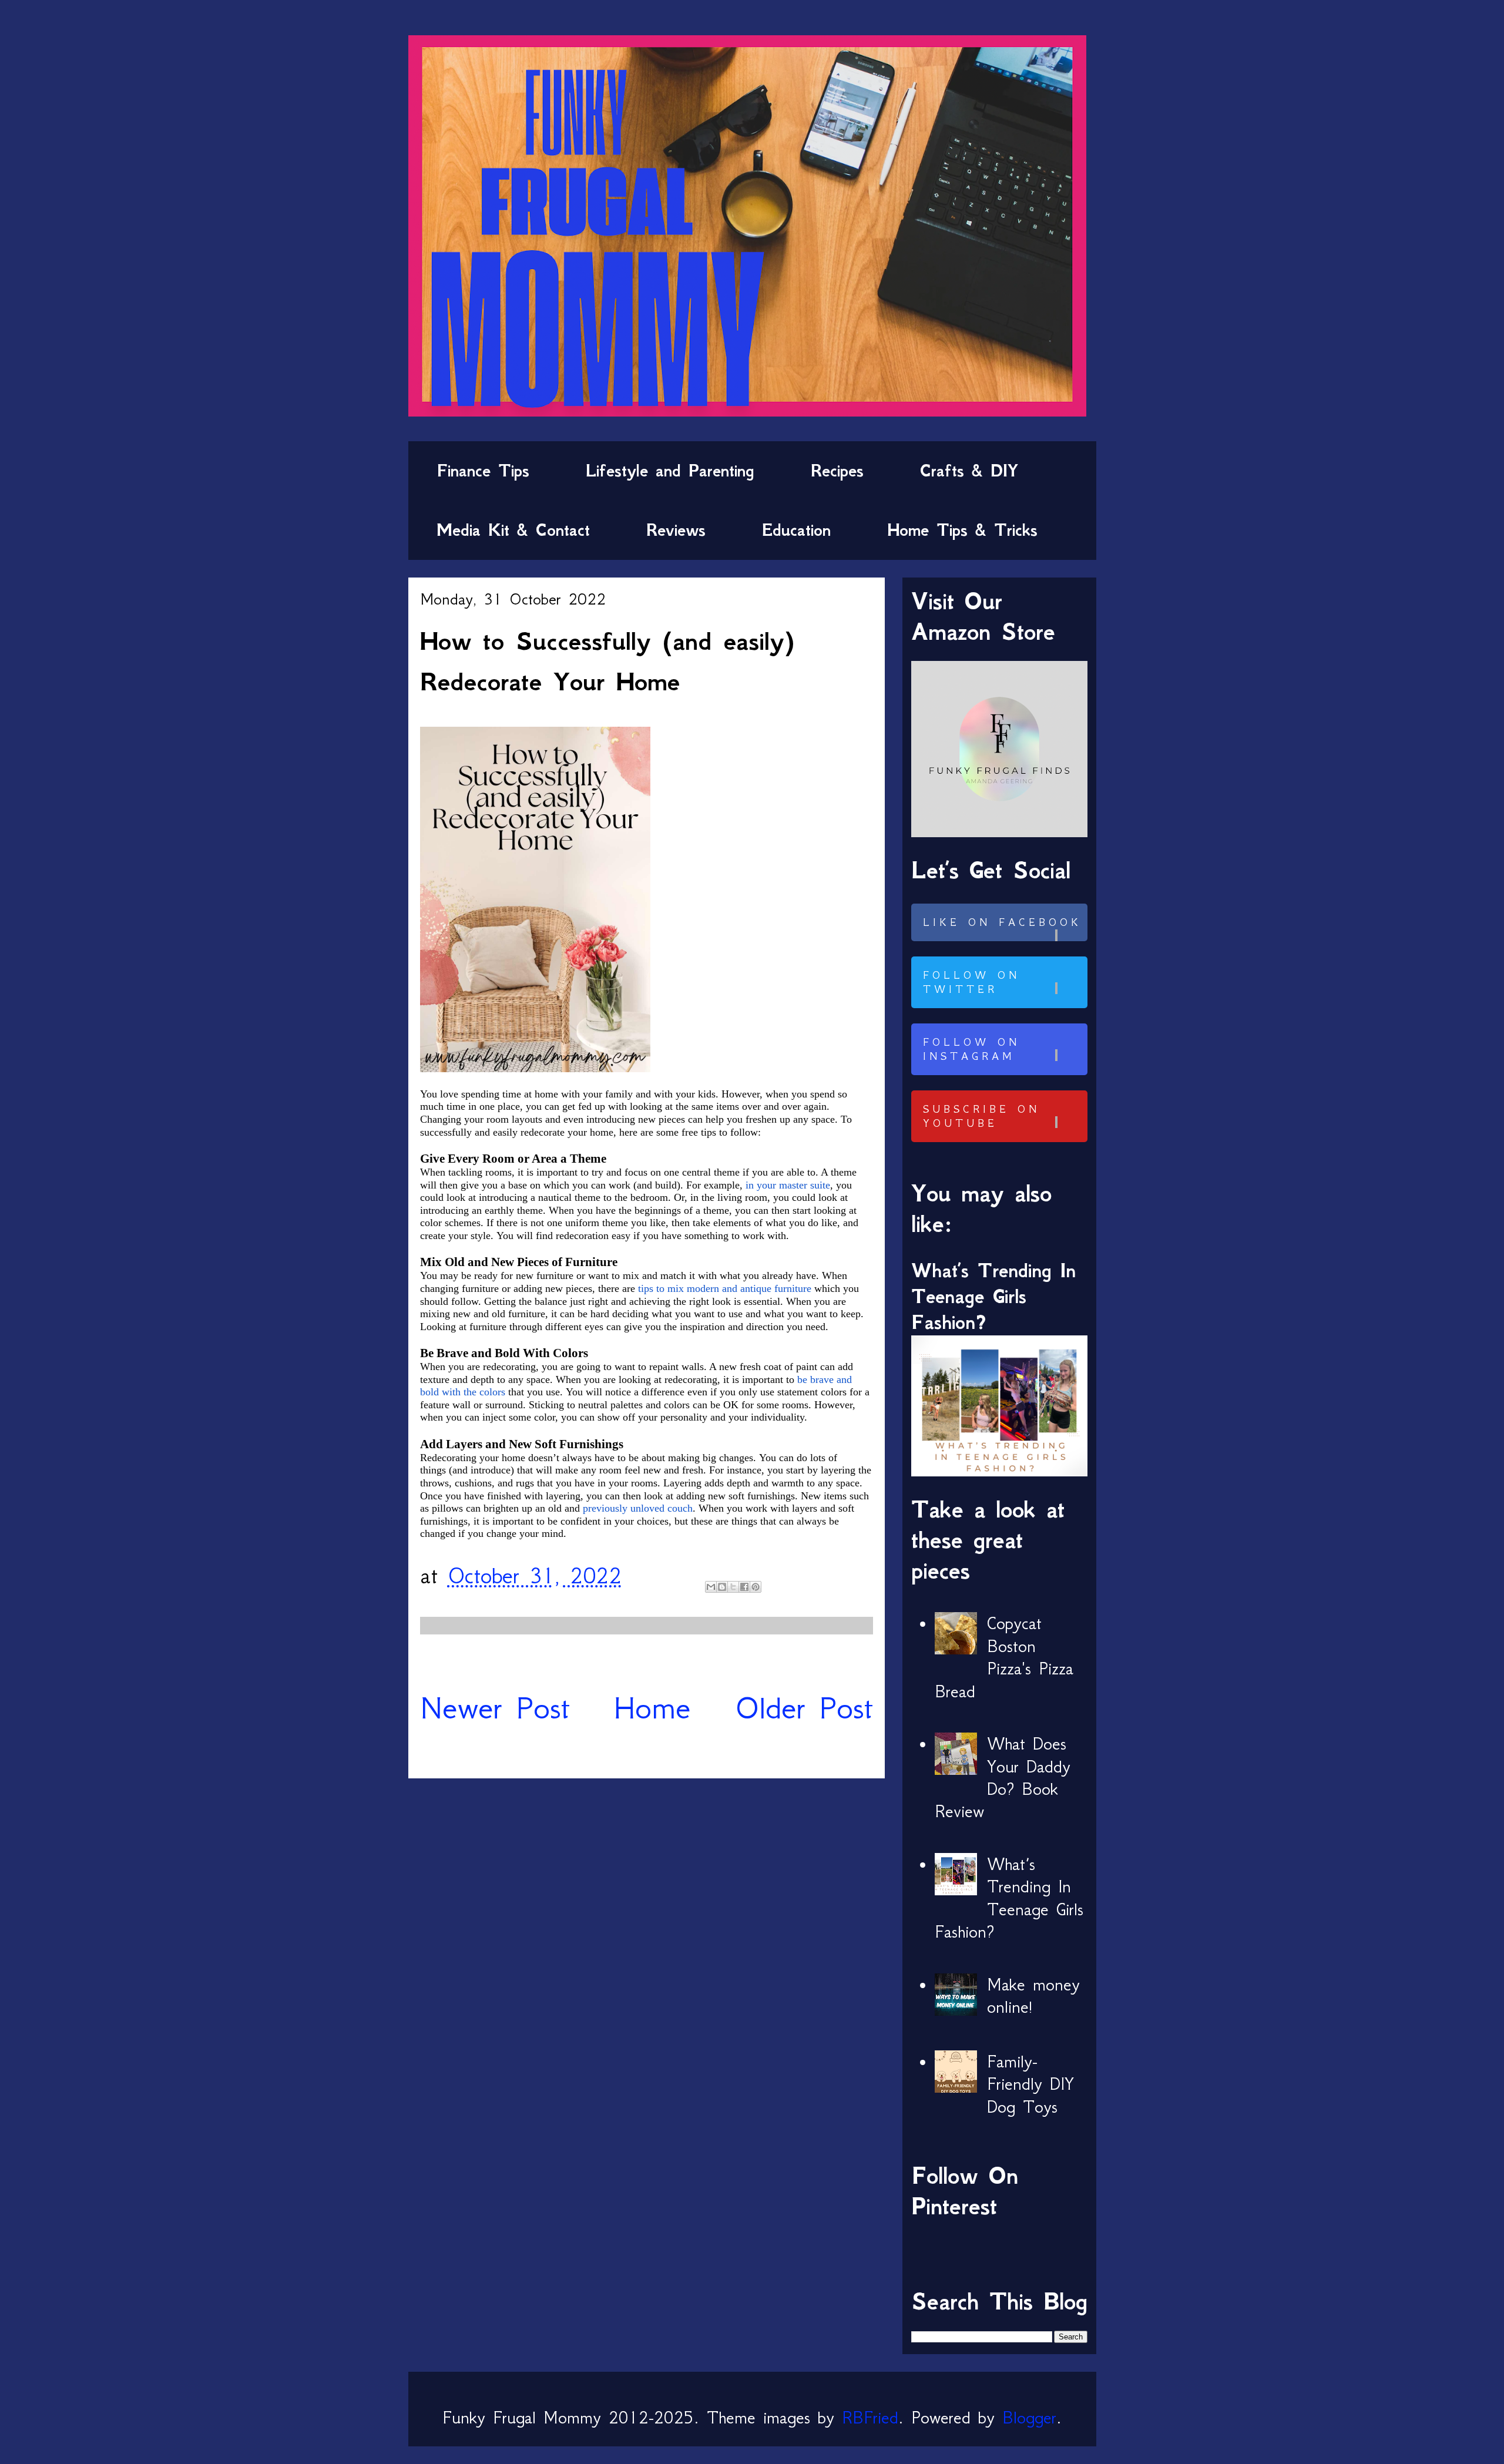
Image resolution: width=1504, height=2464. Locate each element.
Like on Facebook (1002, 922)
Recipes (837, 471)
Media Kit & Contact (513, 530)
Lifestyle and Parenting (670, 471)
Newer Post (495, 1708)
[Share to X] (733, 1587)
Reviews (676, 530)
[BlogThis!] (722, 1587)
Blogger (1029, 2418)
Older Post (804, 1708)
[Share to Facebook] (744, 1587)
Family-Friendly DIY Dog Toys (1030, 2084)
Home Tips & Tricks (962, 530)
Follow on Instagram (971, 1049)
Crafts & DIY (969, 471)
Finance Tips (483, 471)
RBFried (870, 2418)
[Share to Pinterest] (756, 1587)
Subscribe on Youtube (981, 1116)
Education (796, 530)
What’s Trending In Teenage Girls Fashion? (993, 1296)
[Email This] (711, 1587)
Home (652, 1708)
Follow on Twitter (971, 982)
